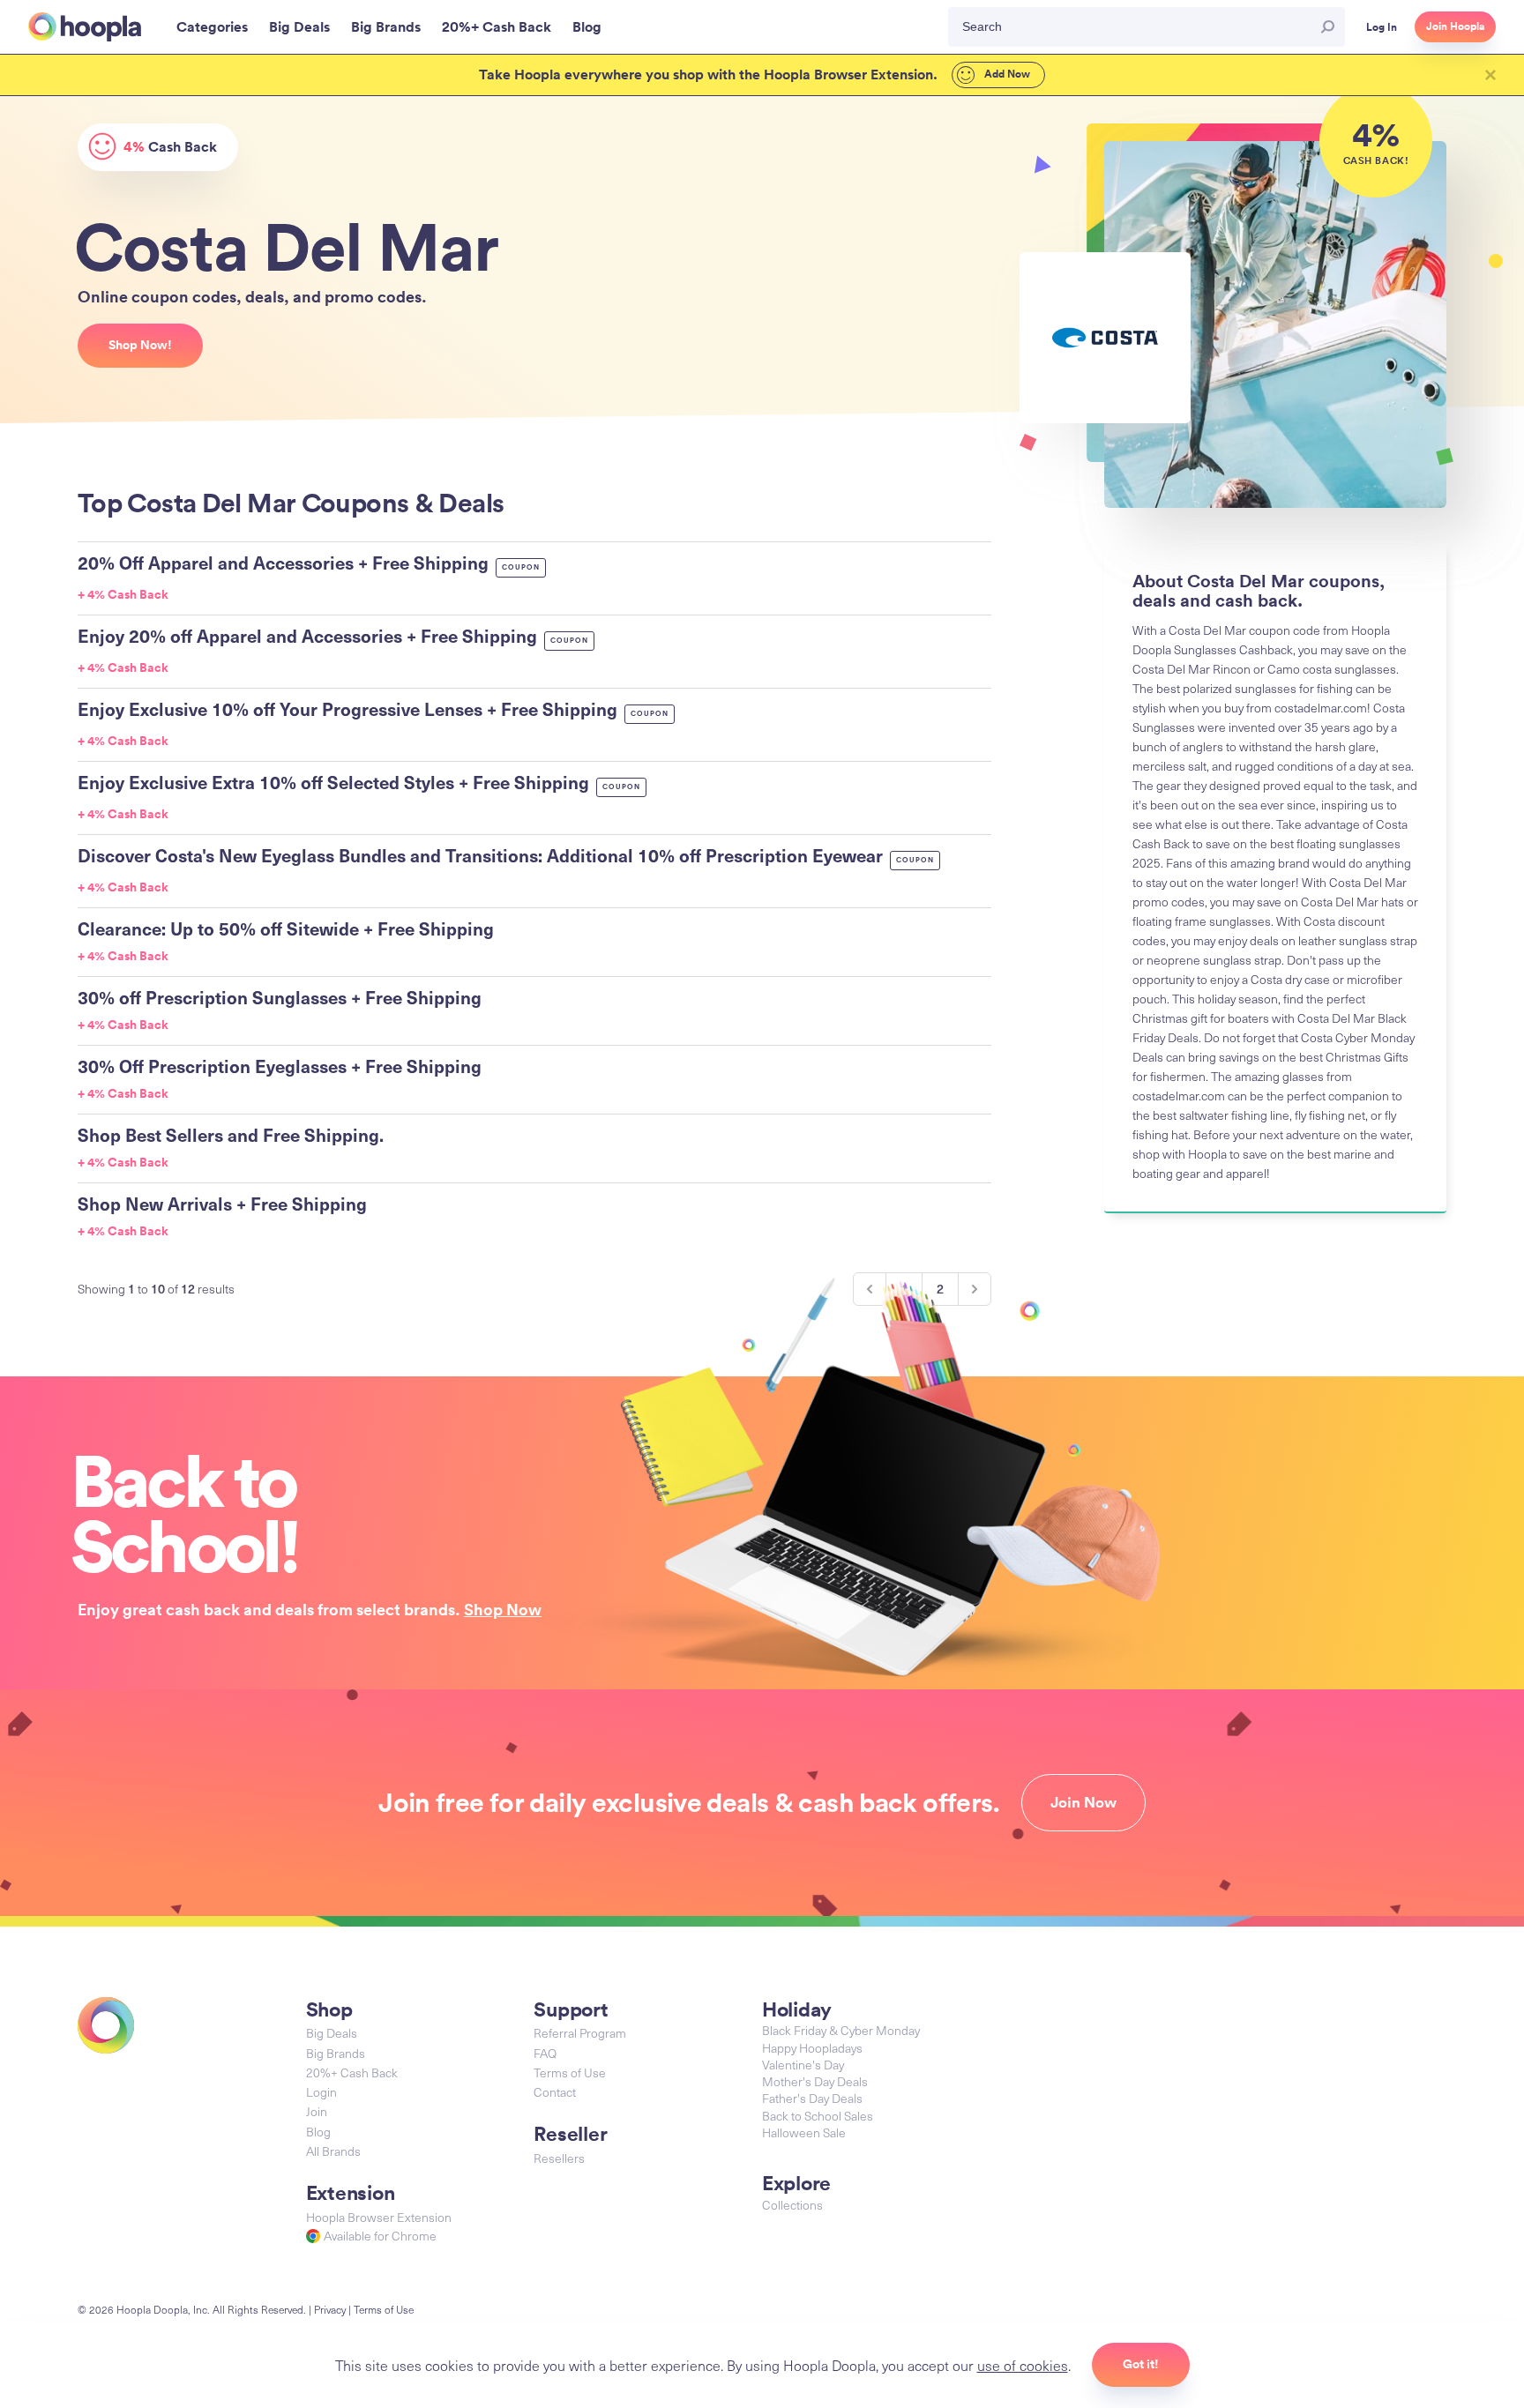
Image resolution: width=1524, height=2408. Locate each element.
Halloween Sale (804, 2132)
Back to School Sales (818, 2116)
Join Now (1083, 1802)
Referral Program (580, 2033)
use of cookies (1023, 2365)
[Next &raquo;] (975, 1289)
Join (317, 2111)
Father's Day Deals (812, 2098)
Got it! (1141, 2364)
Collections (792, 2205)
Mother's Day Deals (815, 2081)
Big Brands (336, 2053)
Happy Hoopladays (812, 2048)
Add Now (1006, 74)
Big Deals (332, 2033)
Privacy (330, 2309)
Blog (318, 2132)
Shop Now (503, 1609)
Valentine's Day (803, 2065)
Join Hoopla (1455, 26)
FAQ (545, 2053)
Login (321, 2092)
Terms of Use (570, 2073)
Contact (555, 2092)
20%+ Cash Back (352, 2073)
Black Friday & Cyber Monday (841, 2030)
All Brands (333, 2151)
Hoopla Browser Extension (379, 2217)
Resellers (559, 2158)
